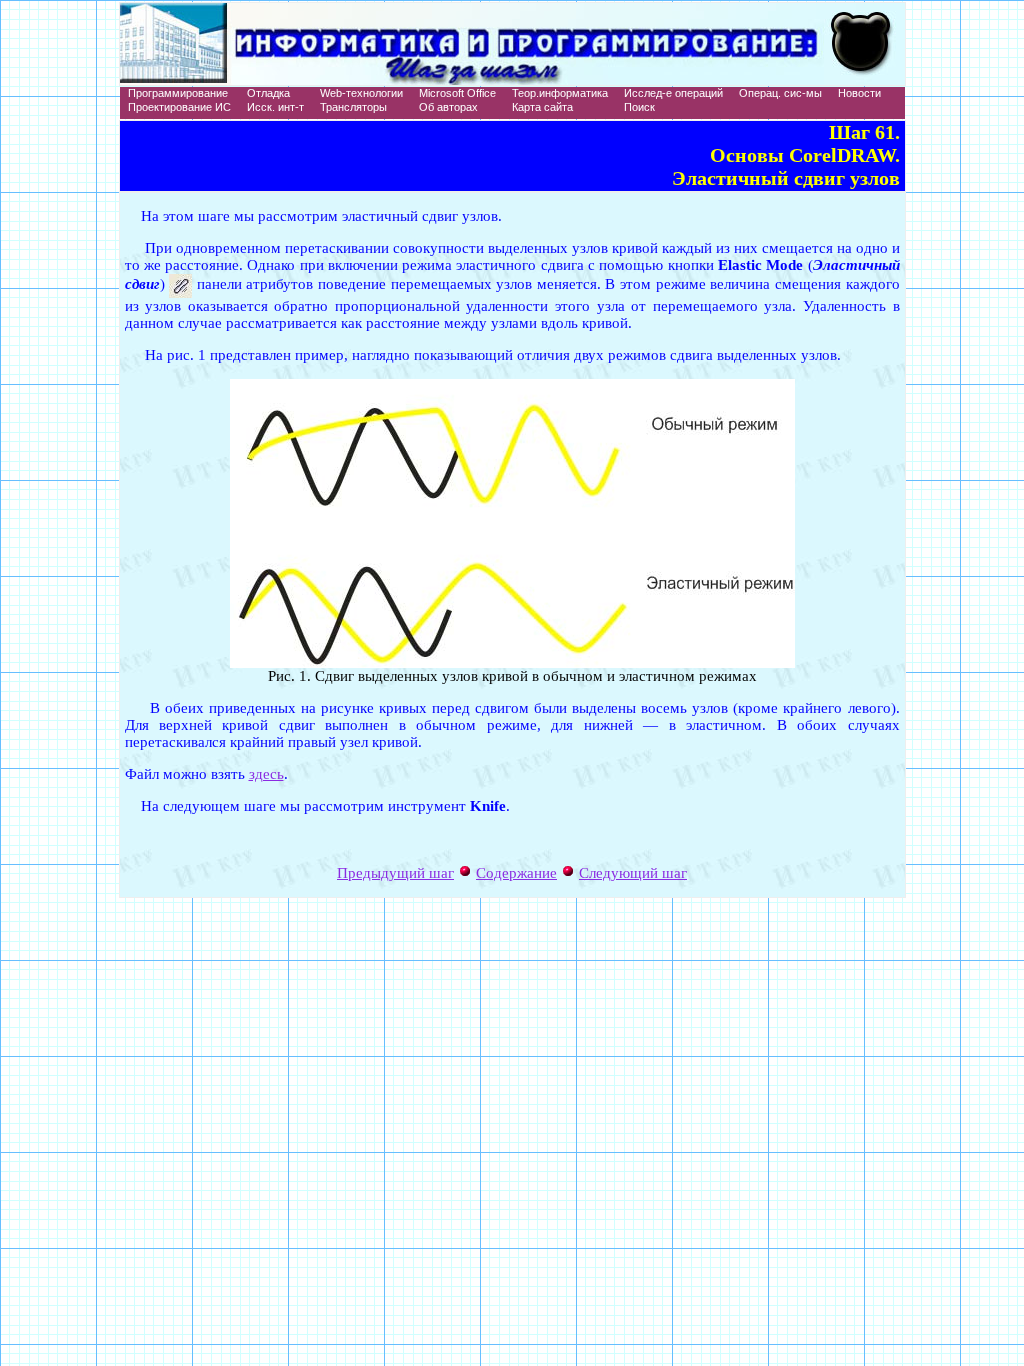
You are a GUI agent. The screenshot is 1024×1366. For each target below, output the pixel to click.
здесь (266, 774)
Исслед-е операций (673, 93)
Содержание (516, 873)
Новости (859, 93)
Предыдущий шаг (395, 873)
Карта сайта (542, 107)
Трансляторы (353, 107)
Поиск (639, 107)
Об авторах (448, 107)
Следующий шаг (633, 873)
